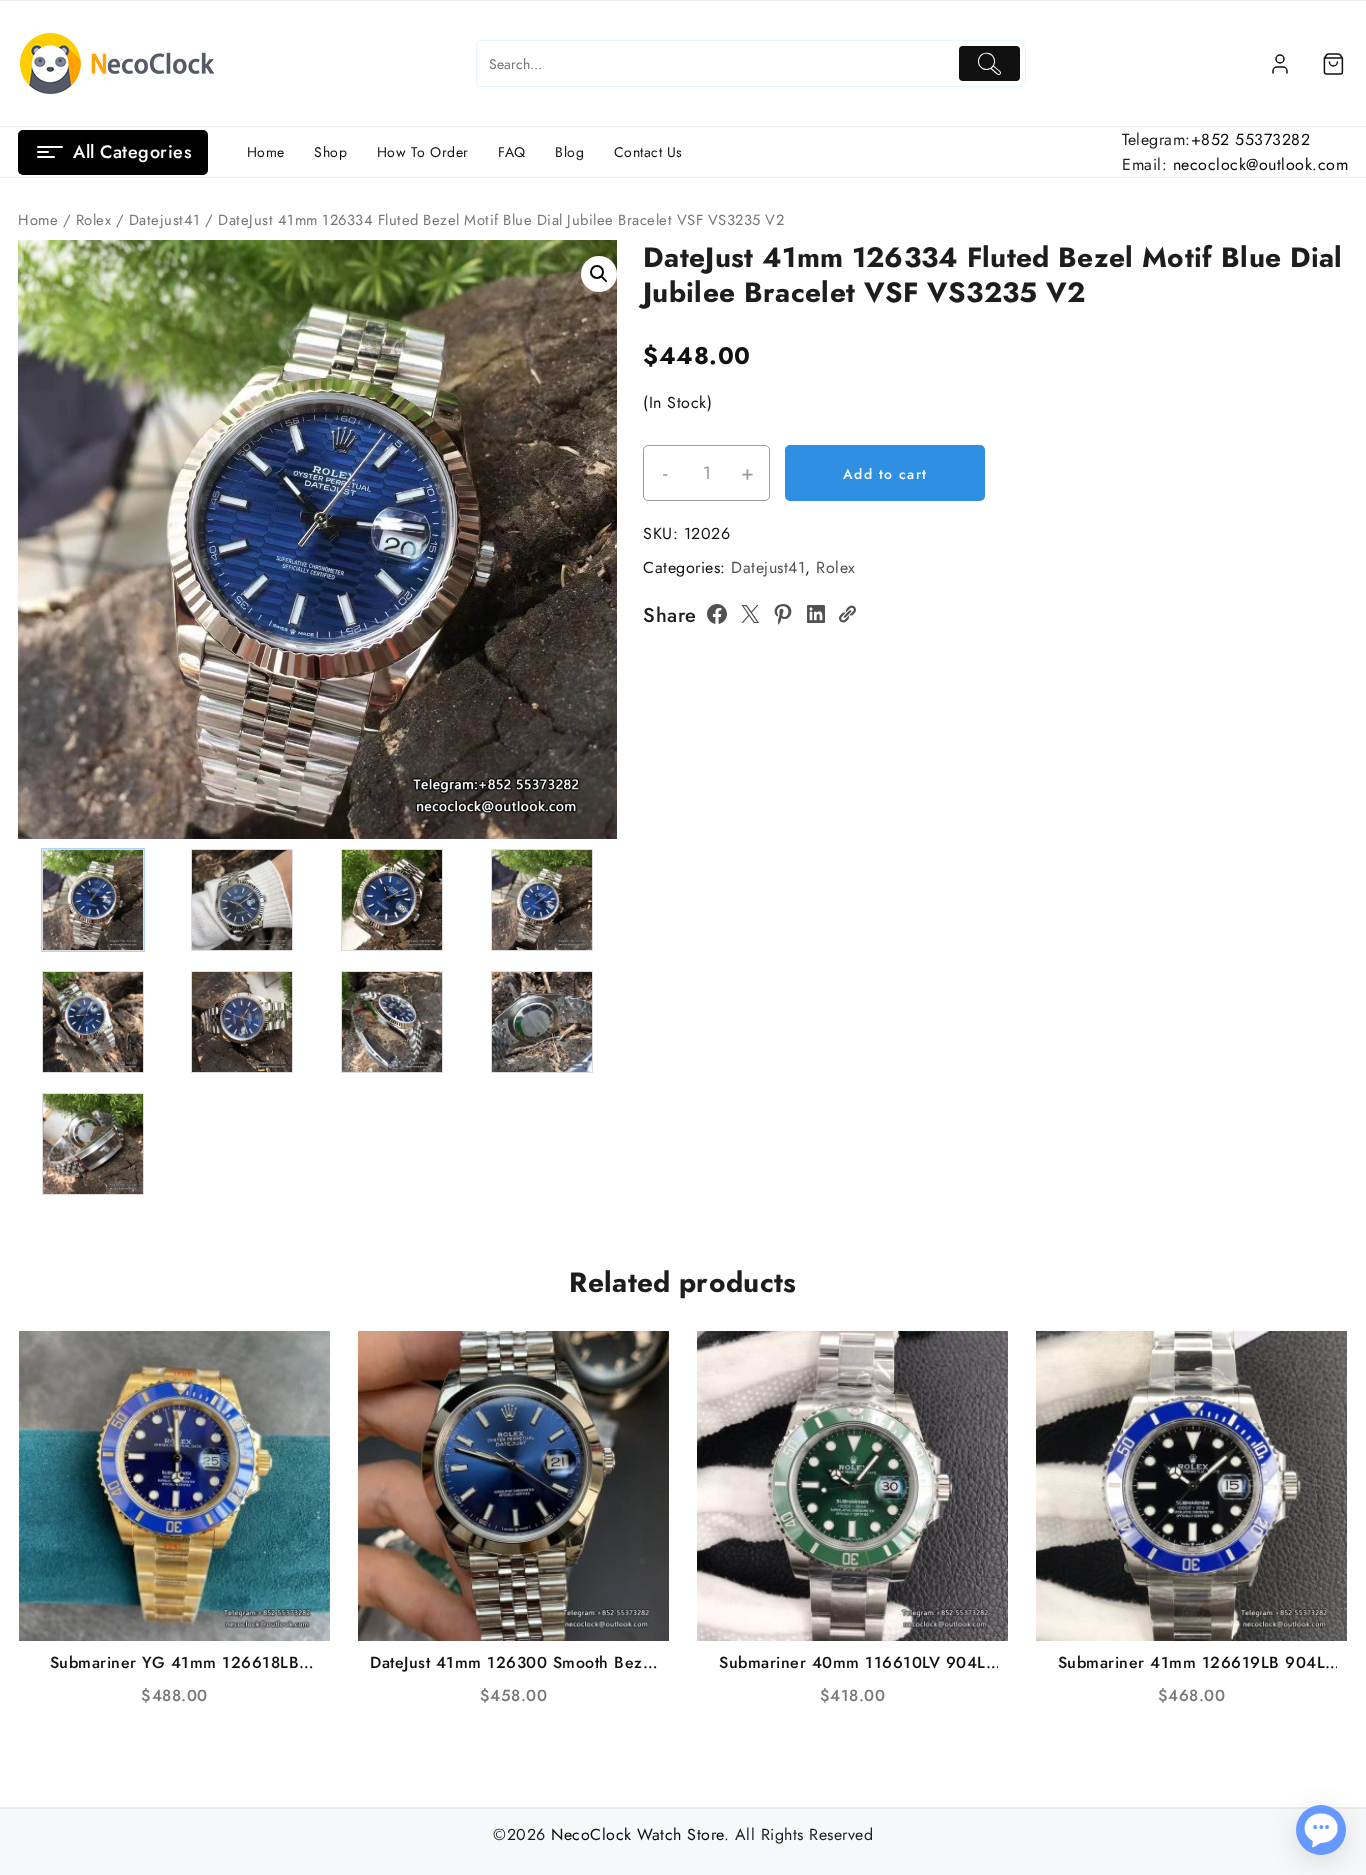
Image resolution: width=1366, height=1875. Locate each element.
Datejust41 (165, 220)
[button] (599, 274)
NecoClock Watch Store (637, 1834)
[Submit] (989, 63)
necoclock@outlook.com (1261, 164)
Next (592, 504)
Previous (42, 504)
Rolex (94, 220)
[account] (1280, 64)
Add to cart (885, 474)
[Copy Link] (847, 614)
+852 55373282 (1251, 139)
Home (38, 220)
